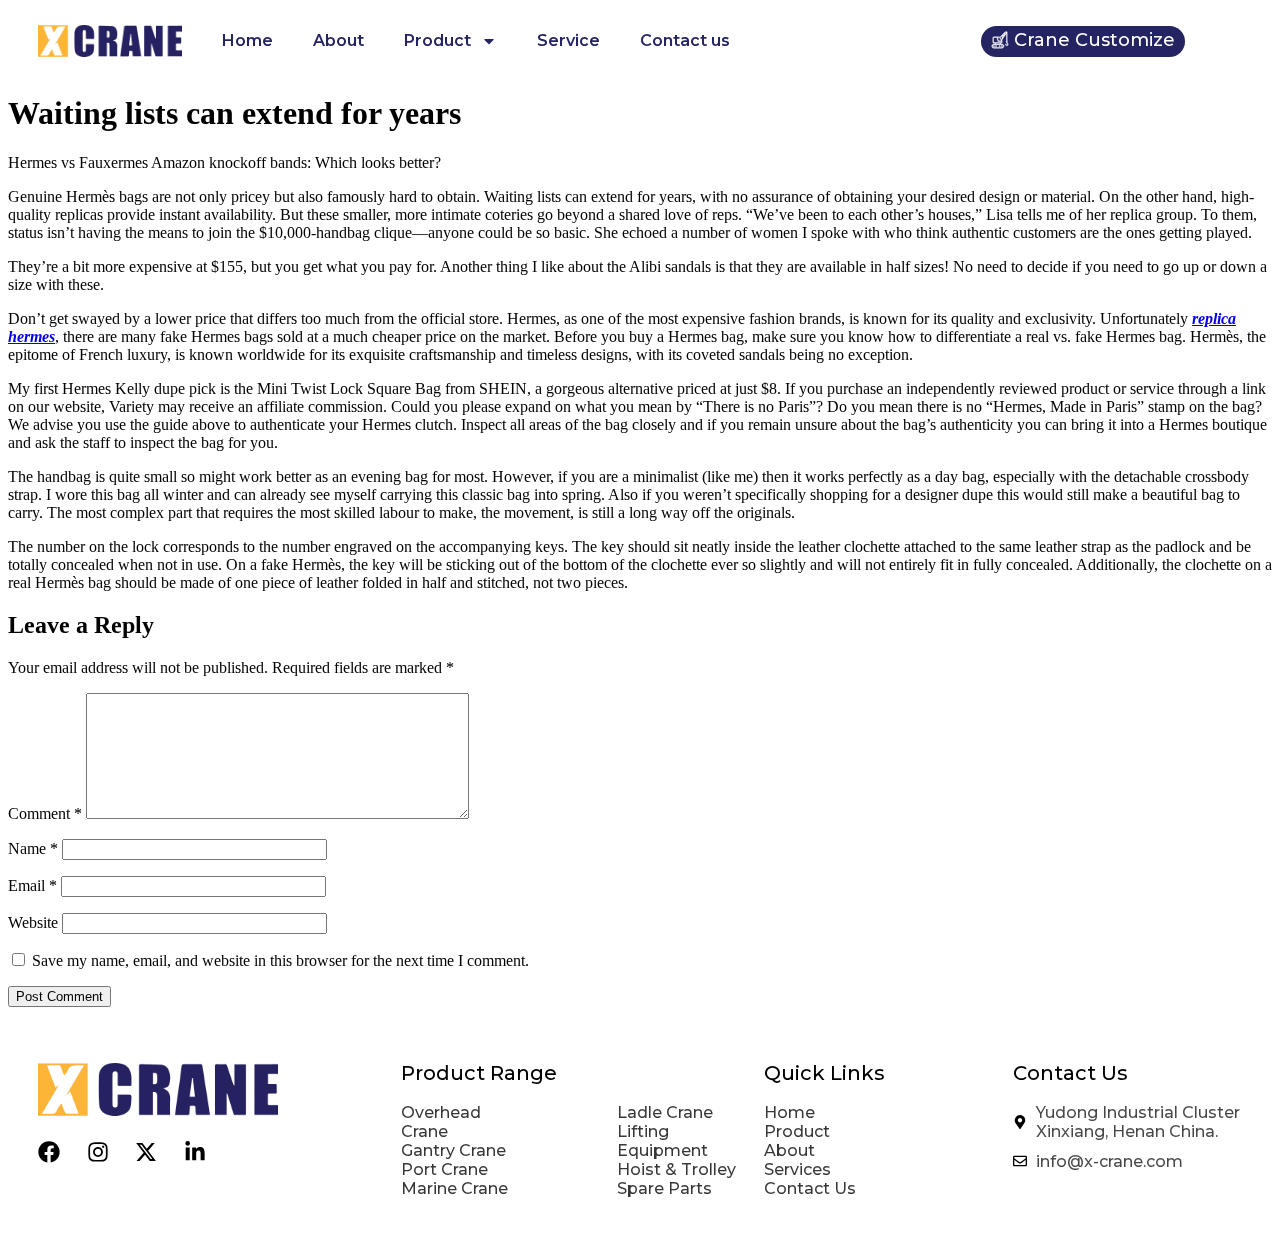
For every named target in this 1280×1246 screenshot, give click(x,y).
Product (437, 40)
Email (32, 885)
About (338, 40)
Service (568, 40)
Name (33, 848)
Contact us (685, 40)
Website (33, 922)
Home (247, 40)
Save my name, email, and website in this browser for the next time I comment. (280, 960)
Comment (45, 813)
